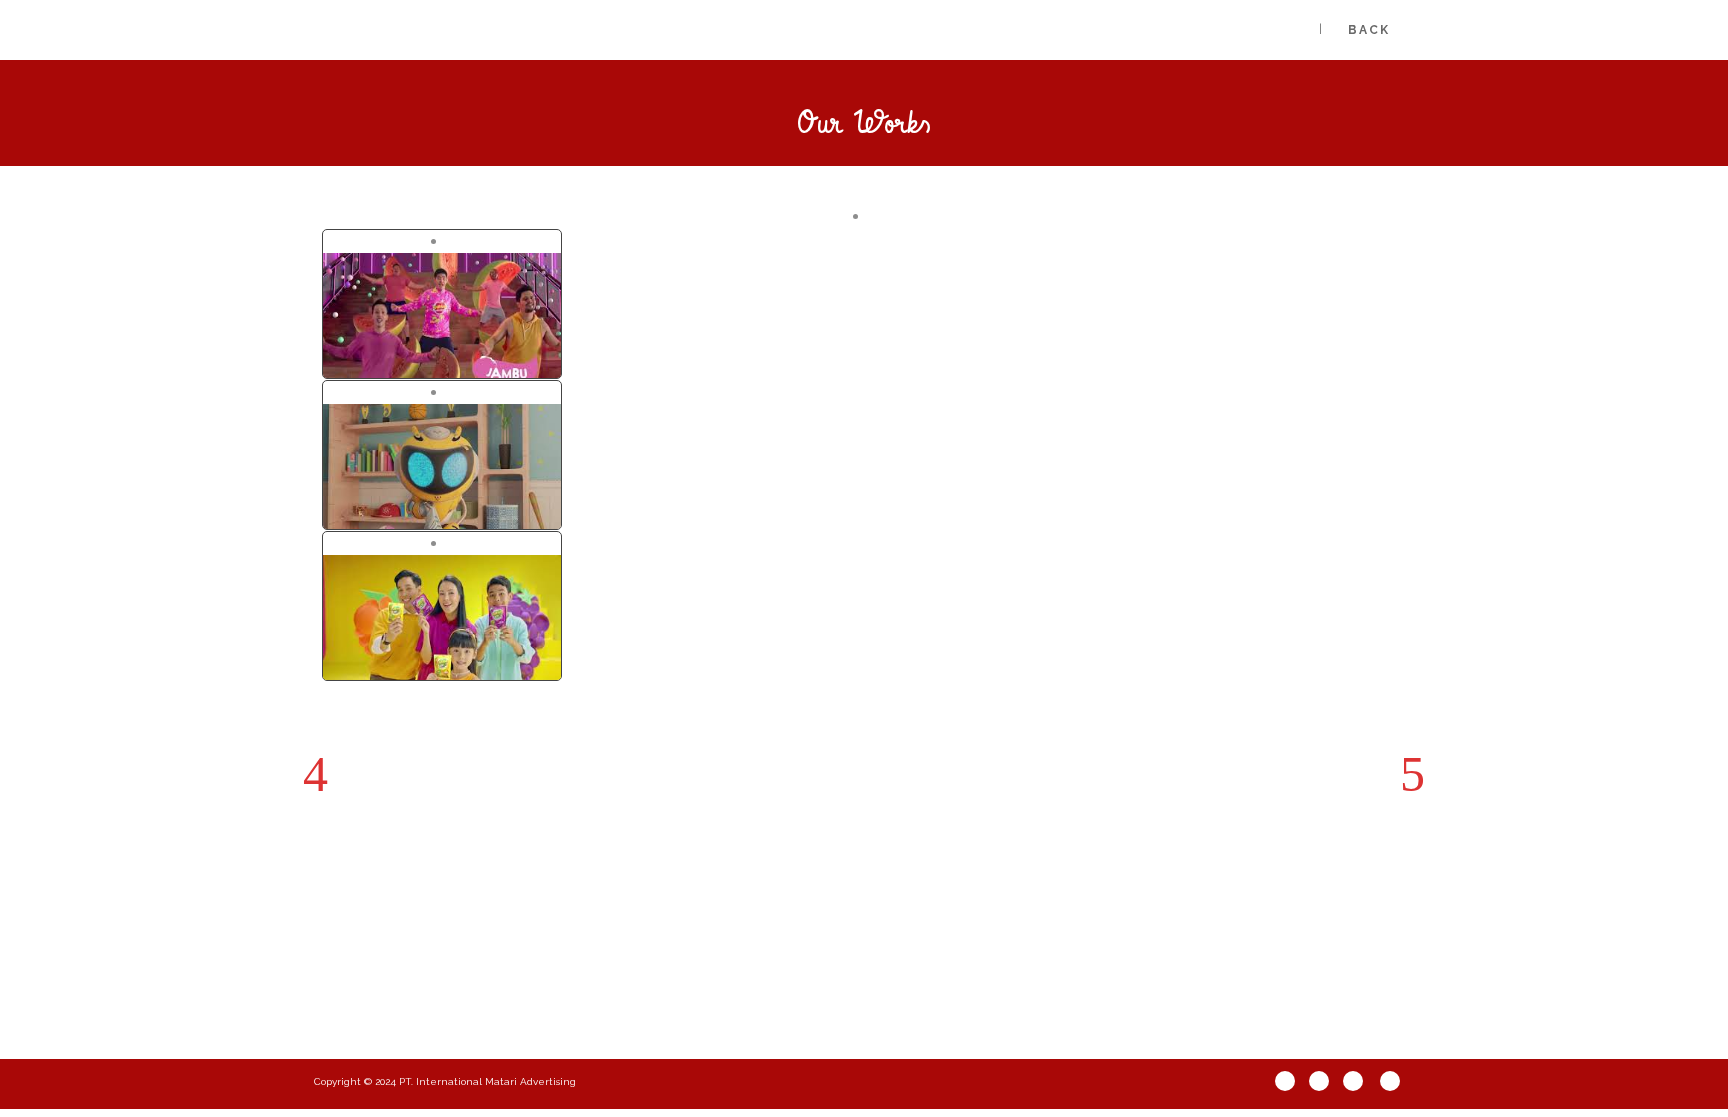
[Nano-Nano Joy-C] (398, 242)
